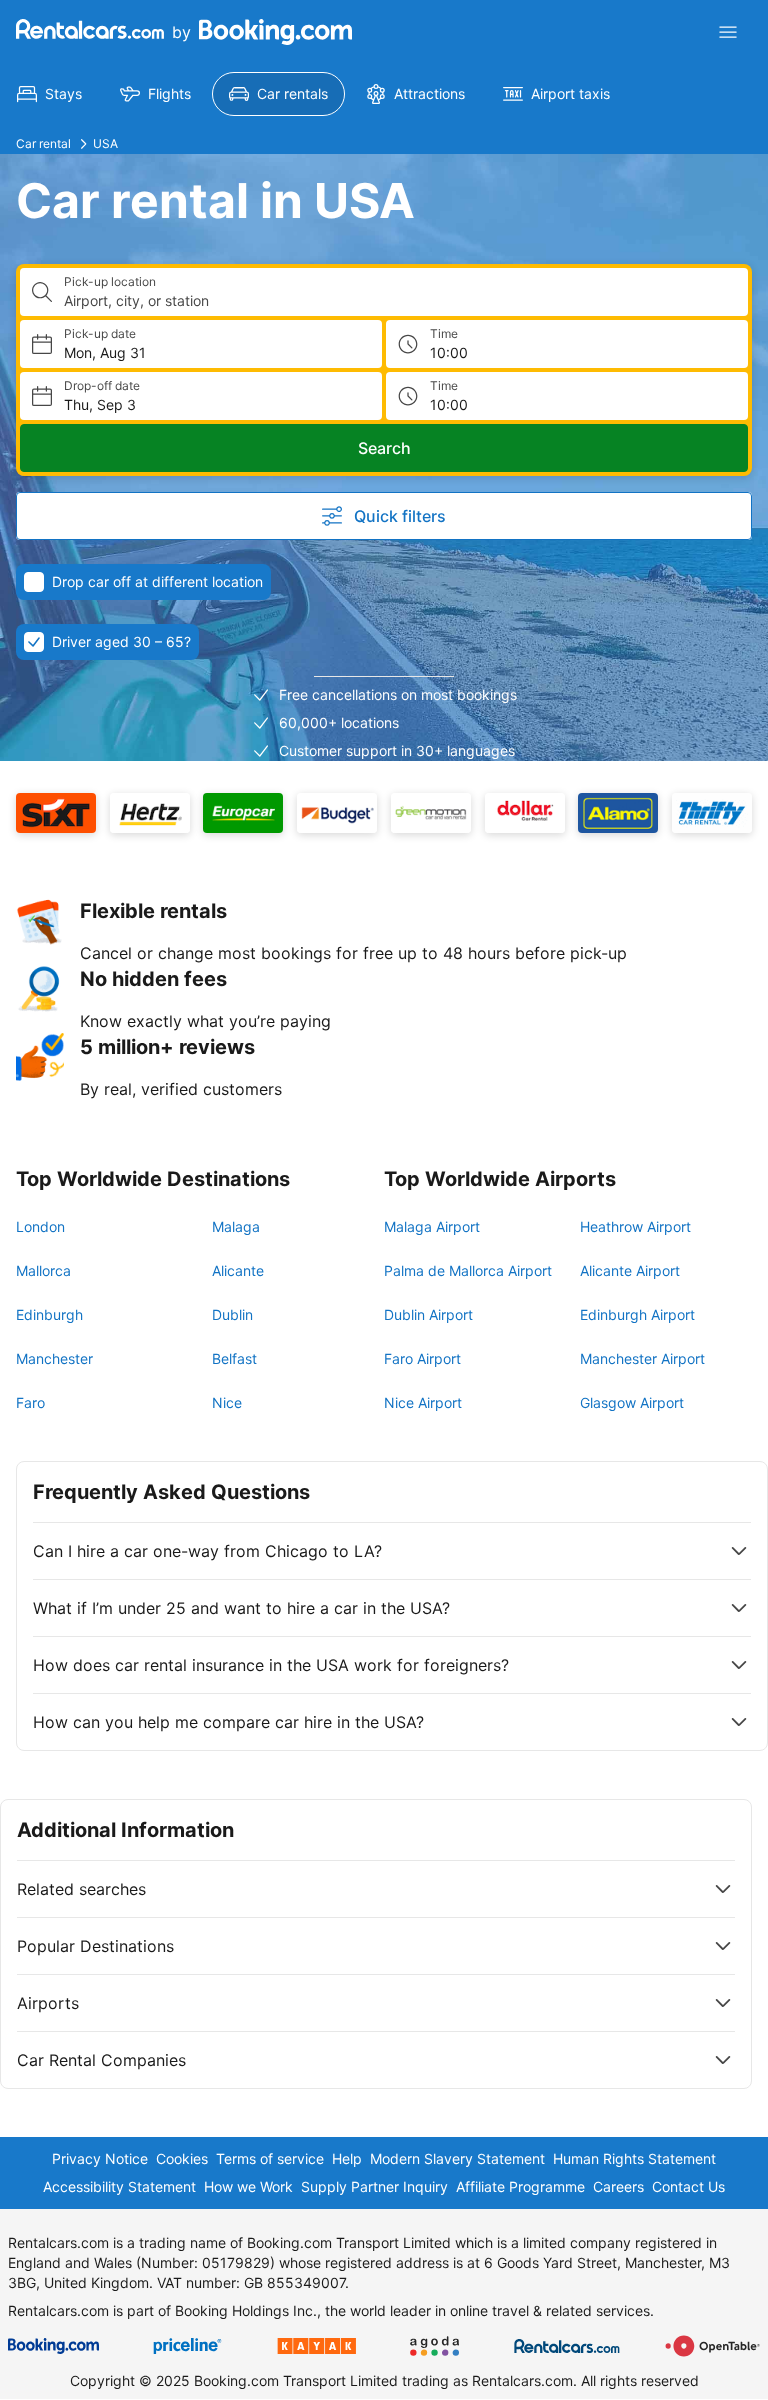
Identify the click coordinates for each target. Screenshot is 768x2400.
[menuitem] (49, 94)
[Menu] (728, 32)
